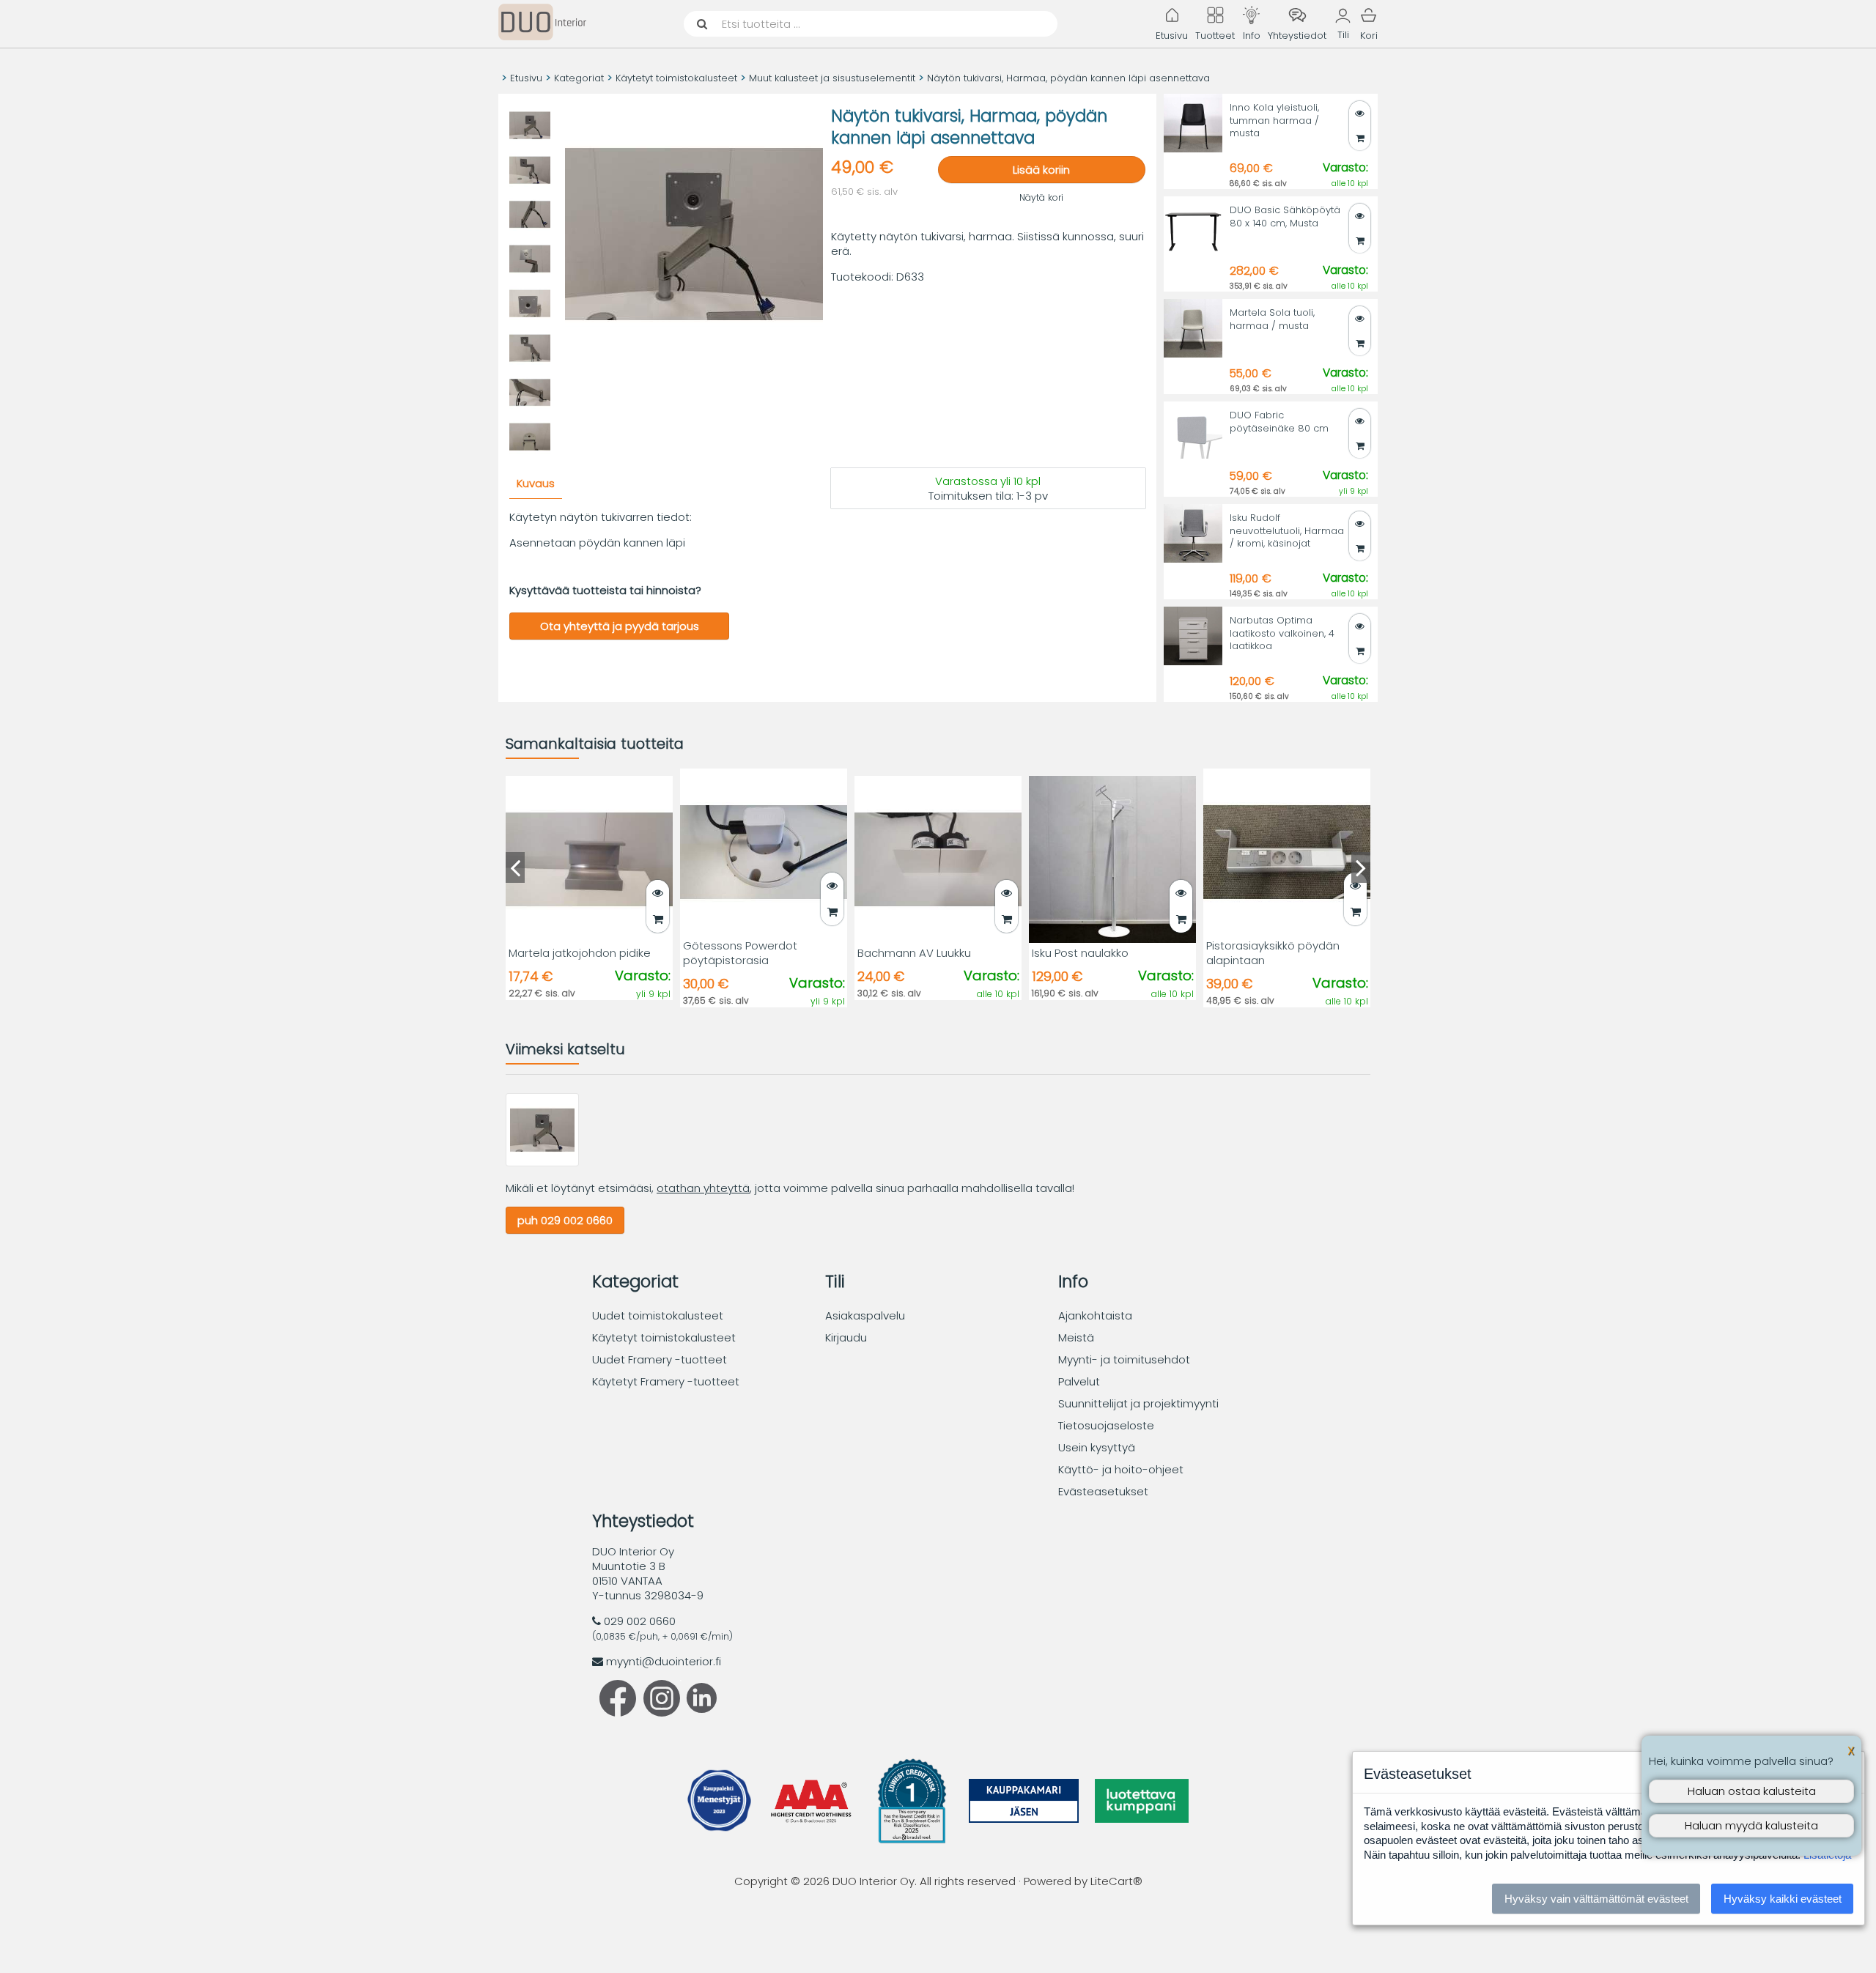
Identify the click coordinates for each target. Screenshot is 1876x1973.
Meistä (1076, 1337)
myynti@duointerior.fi (664, 1661)
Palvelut (1079, 1381)
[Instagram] (662, 1713)
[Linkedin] (698, 1709)
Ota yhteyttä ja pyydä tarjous (620, 626)
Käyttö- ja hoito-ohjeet (1121, 1469)
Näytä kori (1041, 197)
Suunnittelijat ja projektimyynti (1138, 1403)
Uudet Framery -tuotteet (660, 1359)
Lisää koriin (1041, 170)
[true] (1360, 241)
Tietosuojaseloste (1106, 1425)
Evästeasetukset (1103, 1491)
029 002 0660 (640, 1621)
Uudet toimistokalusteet (658, 1315)
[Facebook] (618, 1713)
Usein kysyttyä (1097, 1447)
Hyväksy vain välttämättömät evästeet (1596, 1899)
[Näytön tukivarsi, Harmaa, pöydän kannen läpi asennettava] (542, 1162)
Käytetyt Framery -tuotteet (666, 1381)
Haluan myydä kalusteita (1751, 1825)
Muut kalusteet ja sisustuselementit (832, 78)
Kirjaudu (846, 1337)
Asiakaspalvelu (865, 1315)
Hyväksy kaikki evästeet (1783, 1899)
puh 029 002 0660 (565, 1220)
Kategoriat (579, 78)
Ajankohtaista (1095, 1315)
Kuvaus (536, 483)
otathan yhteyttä (703, 1188)
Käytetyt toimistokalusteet (676, 78)
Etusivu (526, 78)
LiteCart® (1116, 1881)
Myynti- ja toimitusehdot (1124, 1359)
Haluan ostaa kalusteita (1752, 1791)
